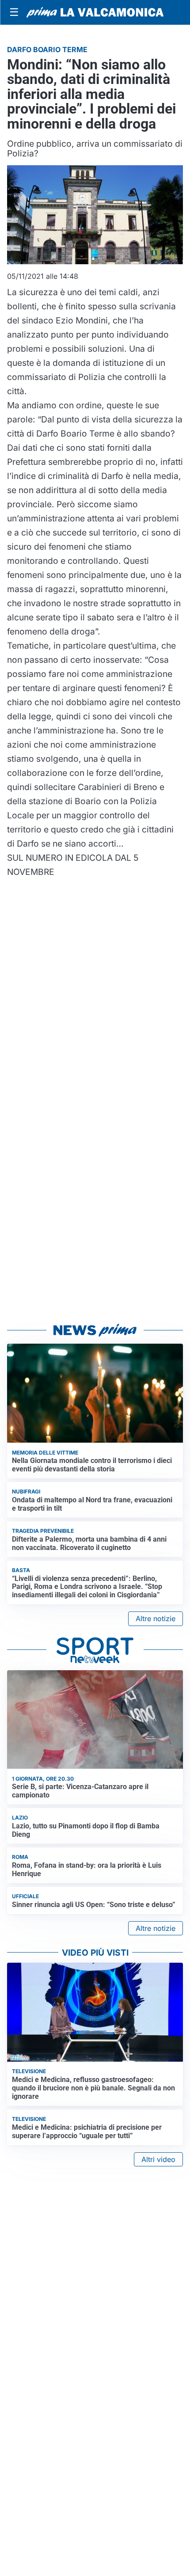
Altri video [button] (158, 2159)
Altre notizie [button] (156, 1619)
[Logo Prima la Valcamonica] (95, 12)
